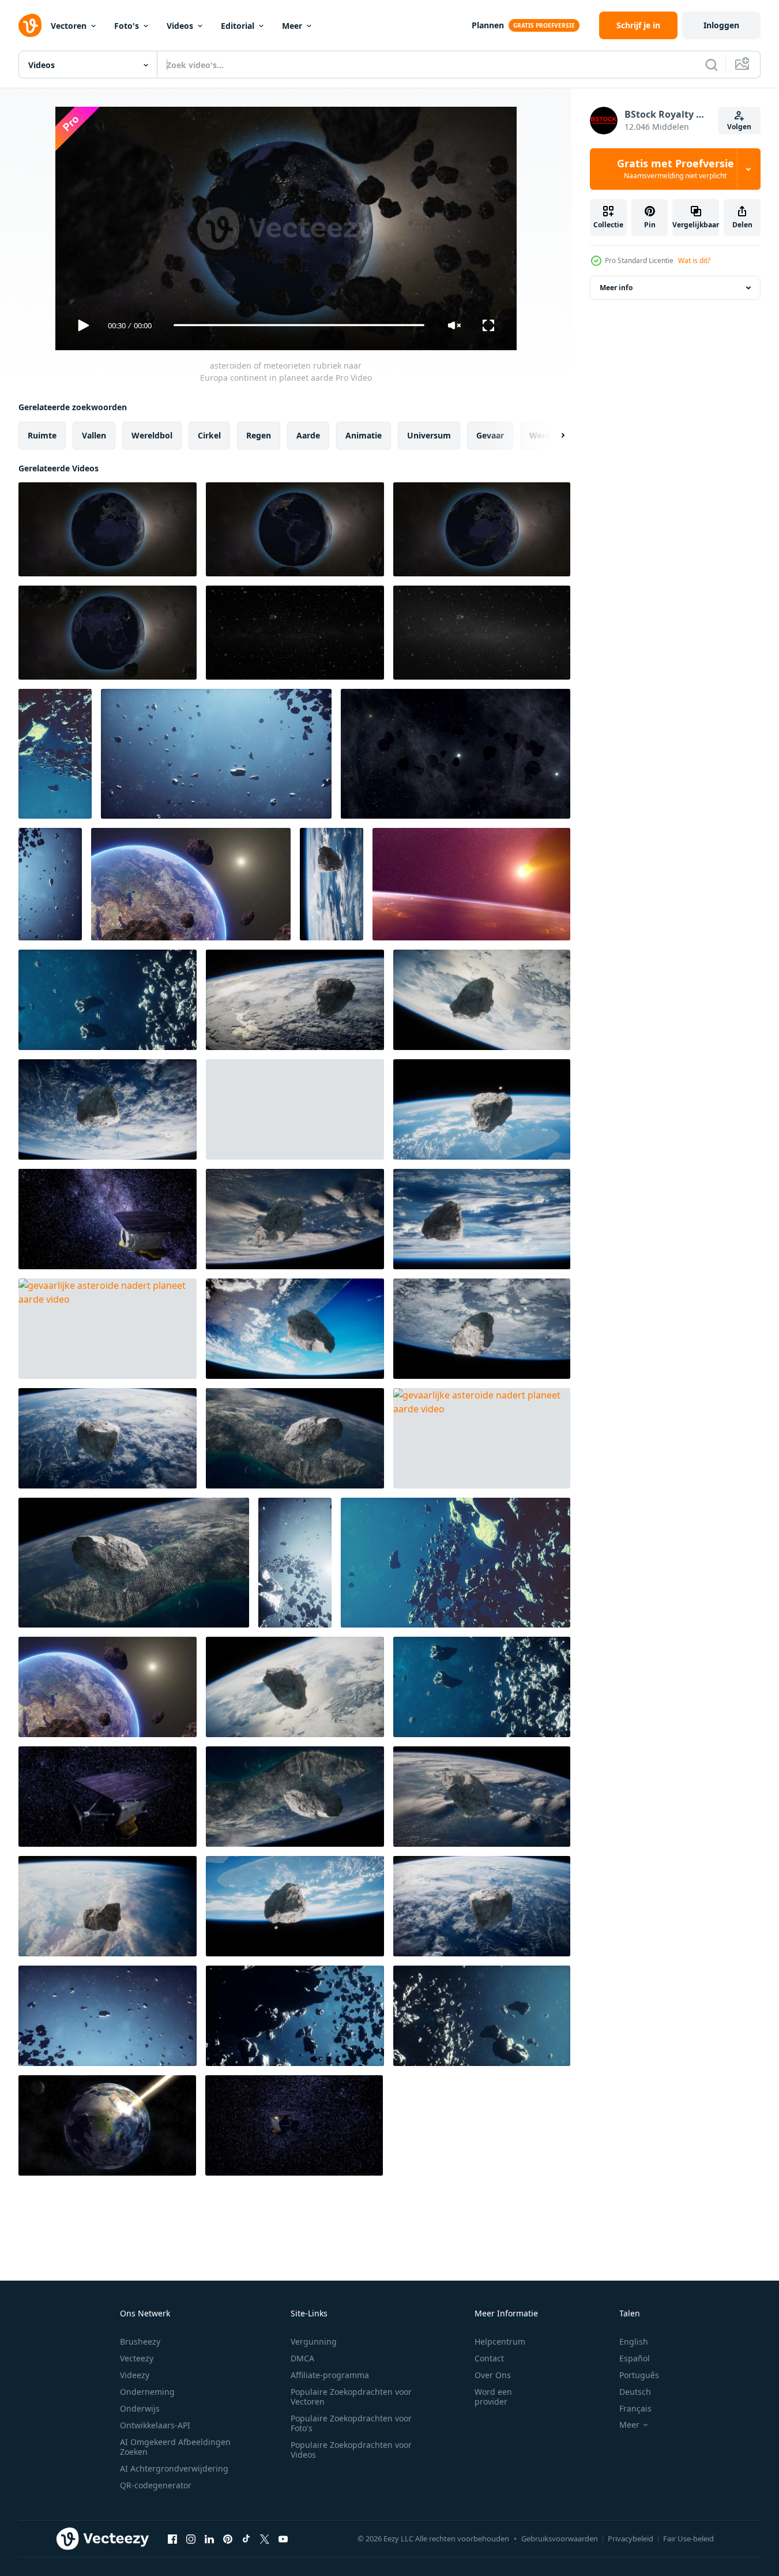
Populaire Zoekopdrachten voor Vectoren (351, 2397)
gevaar (490, 435)
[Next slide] (553, 435)
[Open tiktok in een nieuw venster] (246, 2539)
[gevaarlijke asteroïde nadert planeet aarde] (332, 884)
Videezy (135, 2375)
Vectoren (69, 26)
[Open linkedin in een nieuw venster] (209, 2539)
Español (635, 2358)
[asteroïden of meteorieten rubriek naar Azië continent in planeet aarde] (108, 633)
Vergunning (314, 2341)
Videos (180, 26)
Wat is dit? (694, 260)
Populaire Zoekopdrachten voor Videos (351, 2450)
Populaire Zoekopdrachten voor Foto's (351, 2423)
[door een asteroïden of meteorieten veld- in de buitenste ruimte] (482, 633)
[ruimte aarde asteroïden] (191, 884)
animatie (364, 435)
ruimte (42, 435)
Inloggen (721, 25)
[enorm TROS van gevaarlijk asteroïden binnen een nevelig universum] (108, 1000)
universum (429, 435)
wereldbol (152, 435)
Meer (292, 26)
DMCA (302, 2358)
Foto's (127, 26)
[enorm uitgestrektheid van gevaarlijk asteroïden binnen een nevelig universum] (456, 1563)
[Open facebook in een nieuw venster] (172, 2539)
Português (639, 2375)
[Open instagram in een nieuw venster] (191, 2539)
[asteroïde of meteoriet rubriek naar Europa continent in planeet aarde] (295, 529)
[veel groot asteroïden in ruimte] (216, 754)
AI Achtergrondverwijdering (174, 2468)
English (634, 2341)
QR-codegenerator (156, 2485)
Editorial (238, 26)
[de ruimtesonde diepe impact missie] (108, 1219)
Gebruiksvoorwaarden (560, 2538)
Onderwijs (140, 2408)
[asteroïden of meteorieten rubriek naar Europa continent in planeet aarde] (108, 529)
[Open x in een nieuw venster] (265, 2539)
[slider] (299, 325)
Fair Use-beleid (688, 2538)
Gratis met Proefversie (675, 169)
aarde (308, 435)
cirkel (209, 435)
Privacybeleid (631, 2538)
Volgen (739, 127)
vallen (94, 435)
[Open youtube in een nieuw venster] (283, 2539)
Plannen (488, 25)
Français (635, 2408)
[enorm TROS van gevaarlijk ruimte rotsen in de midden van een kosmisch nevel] (295, 2016)
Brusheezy (140, 2341)
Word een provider (493, 2397)
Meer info (616, 288)
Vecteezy (137, 2358)
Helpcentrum (500, 2341)
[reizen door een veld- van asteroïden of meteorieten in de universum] (295, 633)
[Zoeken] (712, 65)
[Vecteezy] (30, 25)
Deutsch (635, 2392)
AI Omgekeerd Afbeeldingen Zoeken (175, 2447)
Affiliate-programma (330, 2375)
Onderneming (147, 2392)
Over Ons (493, 2375)
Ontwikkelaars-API (155, 2425)
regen (259, 435)
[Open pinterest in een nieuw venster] (228, 2539)
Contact (489, 2358)
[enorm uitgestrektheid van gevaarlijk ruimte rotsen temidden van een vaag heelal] (108, 2016)
